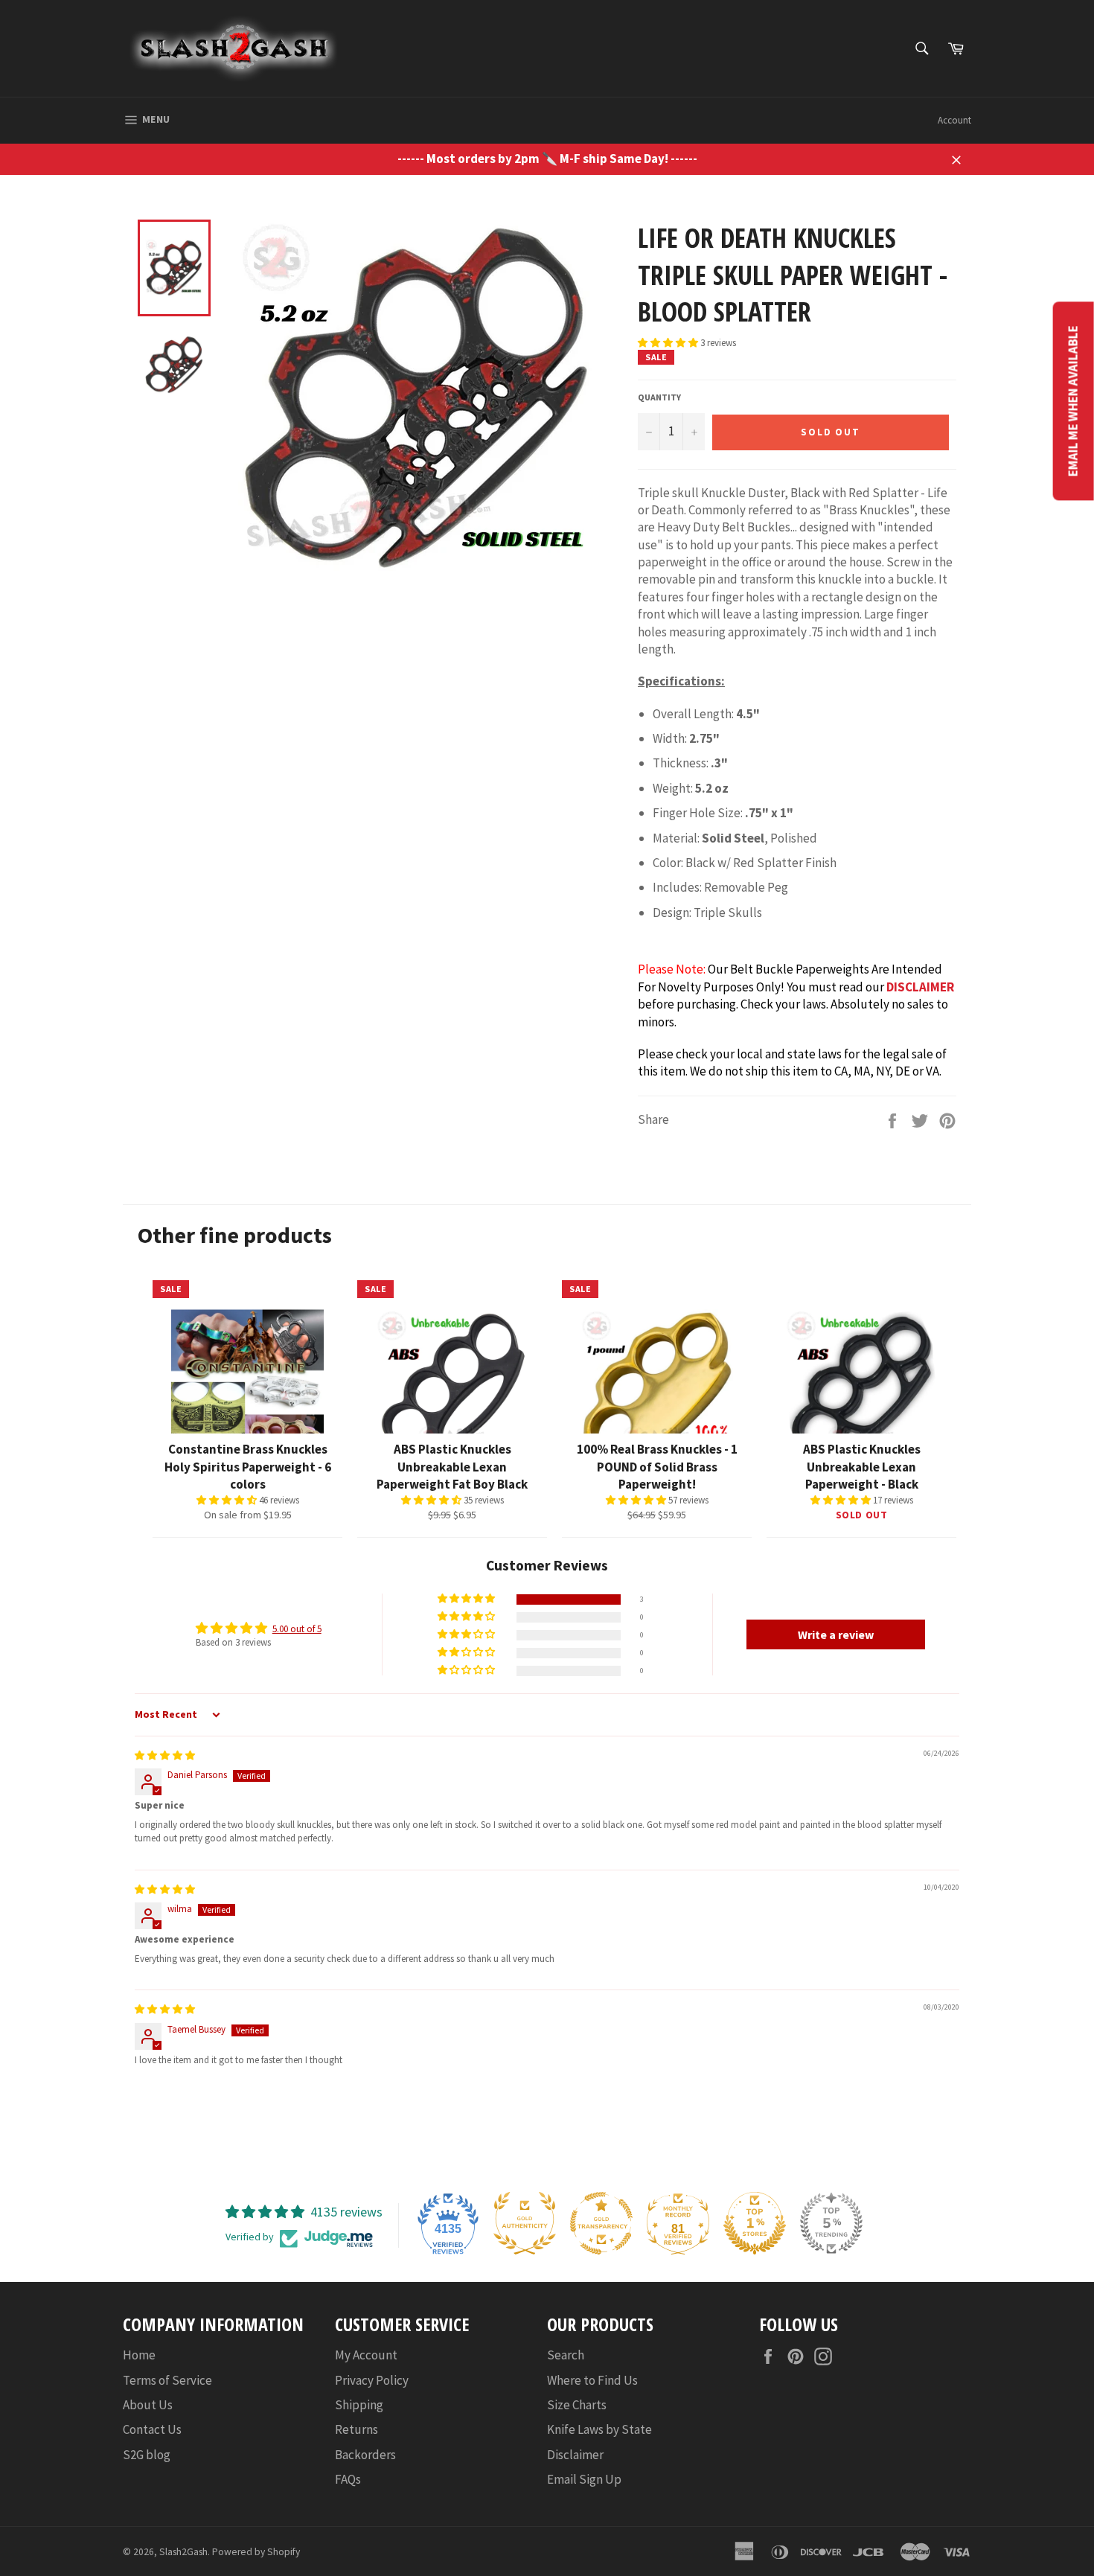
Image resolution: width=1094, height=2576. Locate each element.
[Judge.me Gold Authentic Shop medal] (525, 2223)
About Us (148, 2405)
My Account (366, 2355)
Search (566, 2355)
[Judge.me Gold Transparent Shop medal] (601, 2223)
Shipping (359, 2405)
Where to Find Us (592, 2380)
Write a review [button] (836, 1634)
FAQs (348, 2479)
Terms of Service (167, 2380)
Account (954, 120)
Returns (356, 2429)
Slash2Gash (183, 2552)
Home (139, 2355)
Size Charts (577, 2405)
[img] (165, 1755)
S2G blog (147, 2455)
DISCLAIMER (920, 987)
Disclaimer (575, 2455)
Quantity (659, 397)
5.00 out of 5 (297, 1629)
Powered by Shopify (256, 2552)
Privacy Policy (372, 2380)
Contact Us (152, 2429)
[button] (669, 343)
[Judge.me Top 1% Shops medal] (755, 2223)
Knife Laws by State (599, 2429)
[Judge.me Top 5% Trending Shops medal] (831, 2223)
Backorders (365, 2455)
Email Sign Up (584, 2479)
